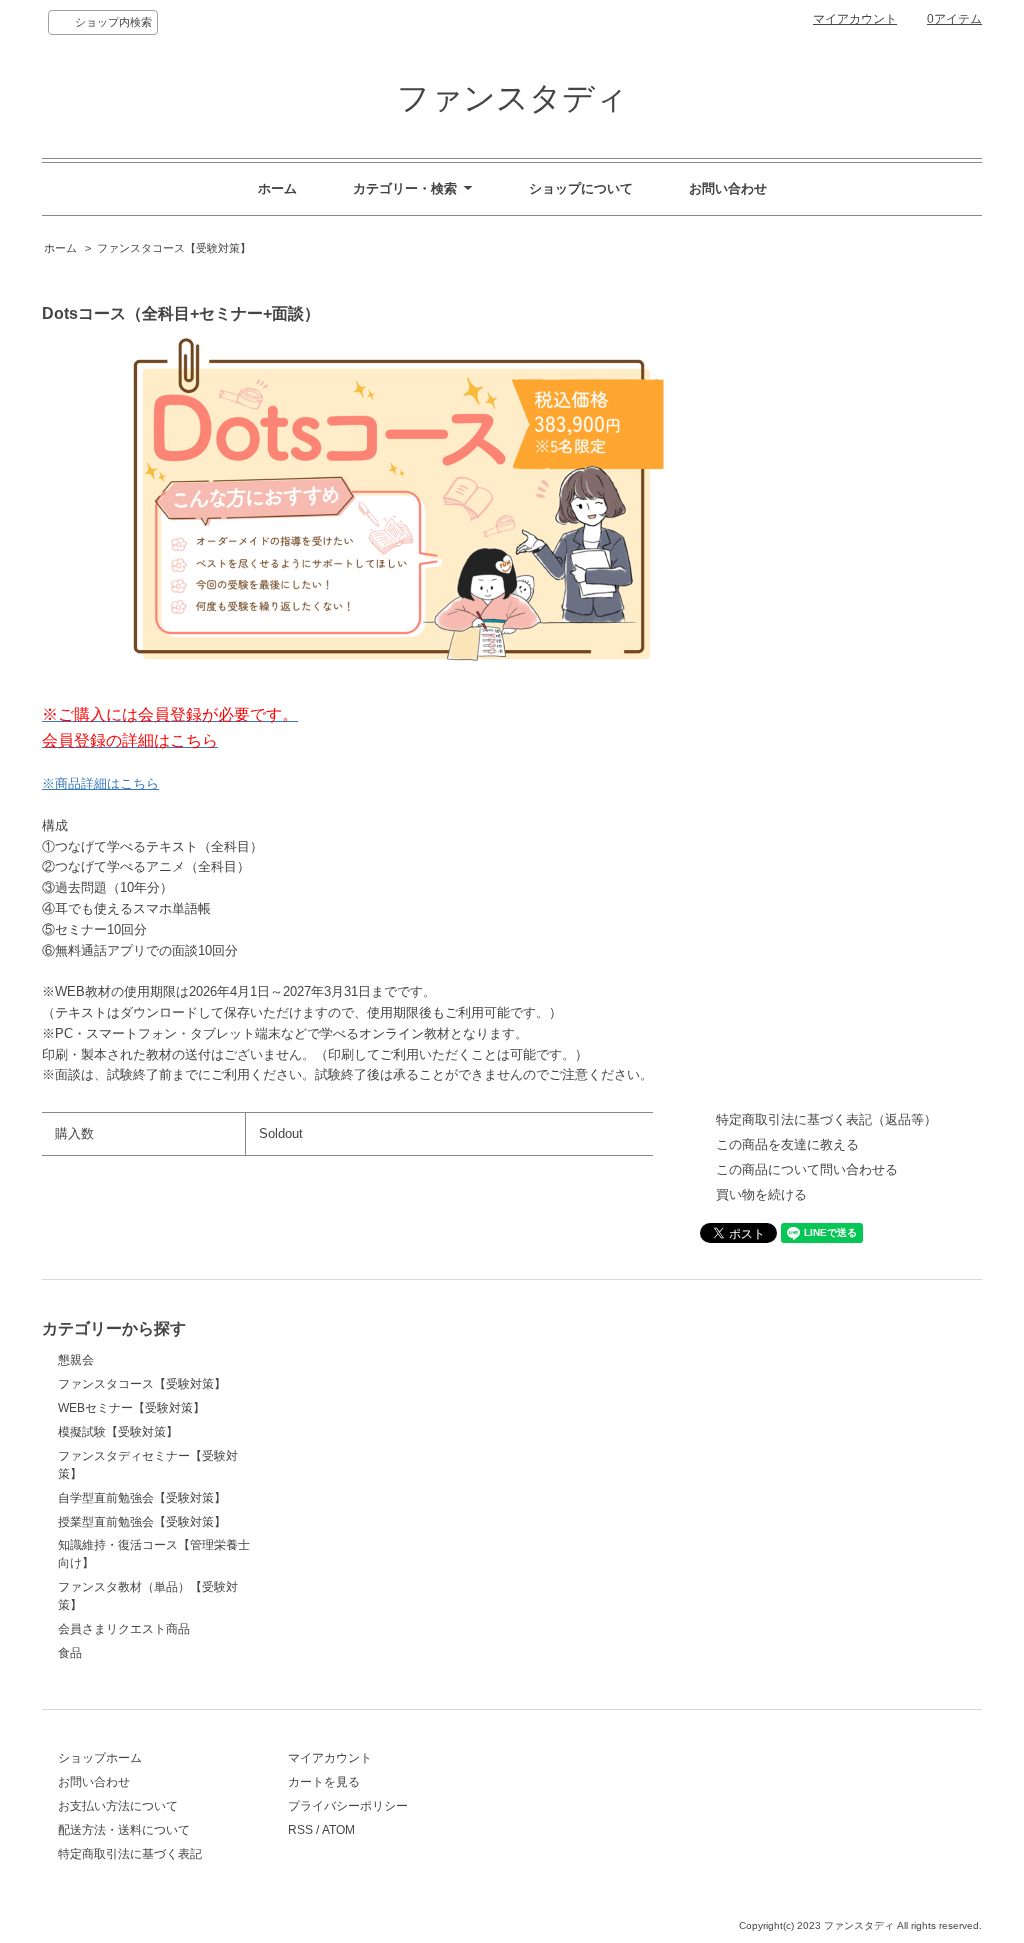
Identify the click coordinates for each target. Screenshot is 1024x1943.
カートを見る (324, 1782)
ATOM (338, 1830)
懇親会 (76, 1360)
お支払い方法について (118, 1806)
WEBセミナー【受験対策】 (131, 1408)
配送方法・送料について (124, 1830)
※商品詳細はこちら (100, 783)
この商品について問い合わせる (807, 1169)
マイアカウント (855, 19)
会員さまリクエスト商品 (124, 1629)
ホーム (277, 188)
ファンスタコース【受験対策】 (174, 248)
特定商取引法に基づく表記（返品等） (826, 1119)
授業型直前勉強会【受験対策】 (142, 1522)
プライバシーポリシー (348, 1806)
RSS (300, 1830)
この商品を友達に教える (787, 1144)
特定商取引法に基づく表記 (130, 1854)
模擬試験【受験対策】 (118, 1432)
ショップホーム (100, 1758)
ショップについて (581, 188)
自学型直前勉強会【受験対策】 (142, 1498)
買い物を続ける (761, 1194)
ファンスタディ (512, 98)
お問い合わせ (728, 188)
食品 (70, 1653)
